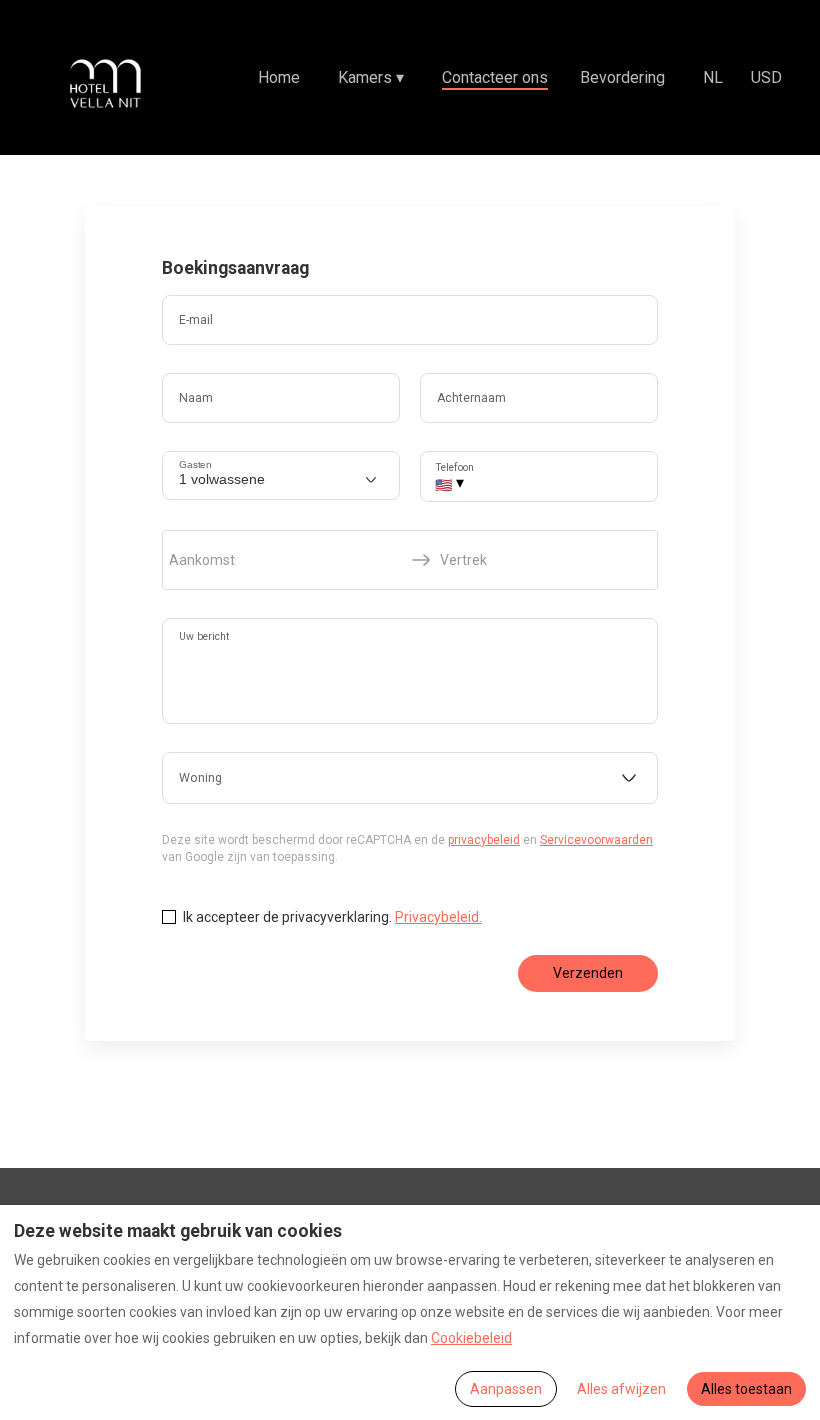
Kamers (371, 77)
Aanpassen (506, 1389)
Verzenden (588, 973)
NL (713, 77)
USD (766, 77)
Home (279, 77)
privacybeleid (484, 840)
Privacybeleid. (438, 917)
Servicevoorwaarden (596, 840)
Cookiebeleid (471, 1338)
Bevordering (622, 77)
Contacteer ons (495, 77)
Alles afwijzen (621, 1389)
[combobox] (410, 778)
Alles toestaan (746, 1389)
